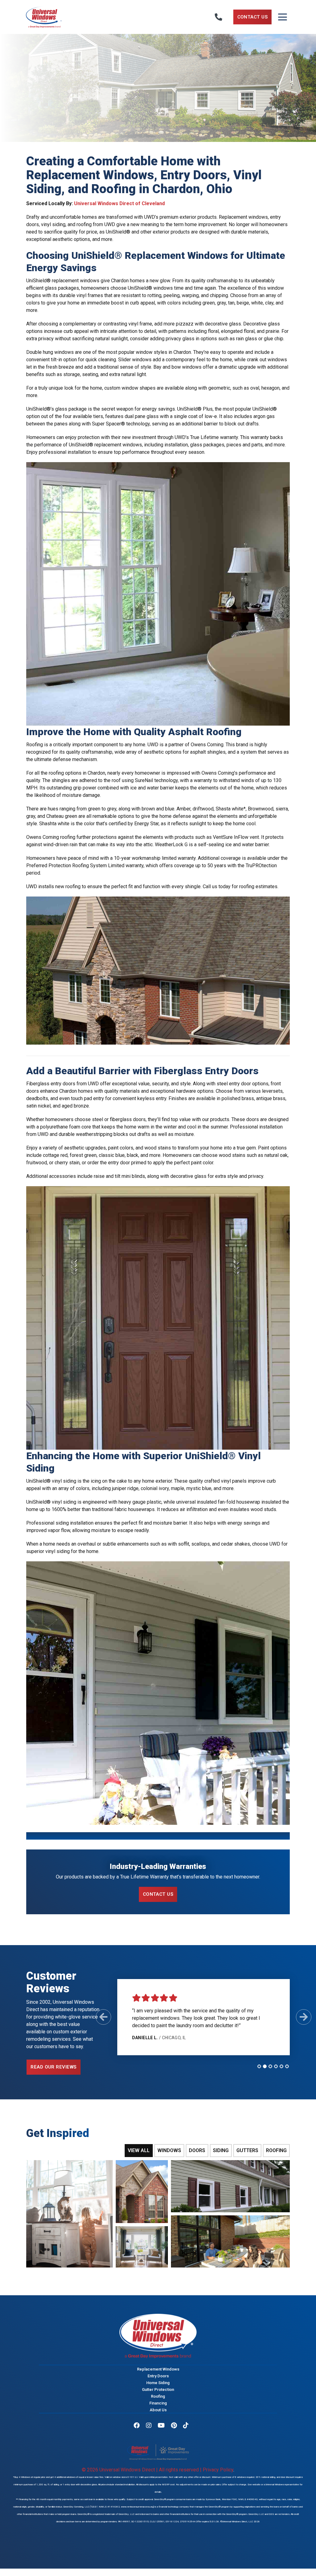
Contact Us (253, 17)
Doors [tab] (197, 2150)
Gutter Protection (158, 2389)
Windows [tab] (169, 2150)
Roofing (158, 2396)
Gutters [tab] (247, 2150)
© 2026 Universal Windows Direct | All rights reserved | (142, 2470)
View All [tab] (139, 2150)
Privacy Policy (218, 2470)
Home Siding (158, 2382)
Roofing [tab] (276, 2150)
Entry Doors (158, 2376)
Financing (158, 2403)
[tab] (259, 2066)
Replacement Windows (158, 2369)
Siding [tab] (221, 2150)
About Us (158, 2410)
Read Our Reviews (54, 2067)
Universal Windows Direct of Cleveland (119, 203)
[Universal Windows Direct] (70, 17)
